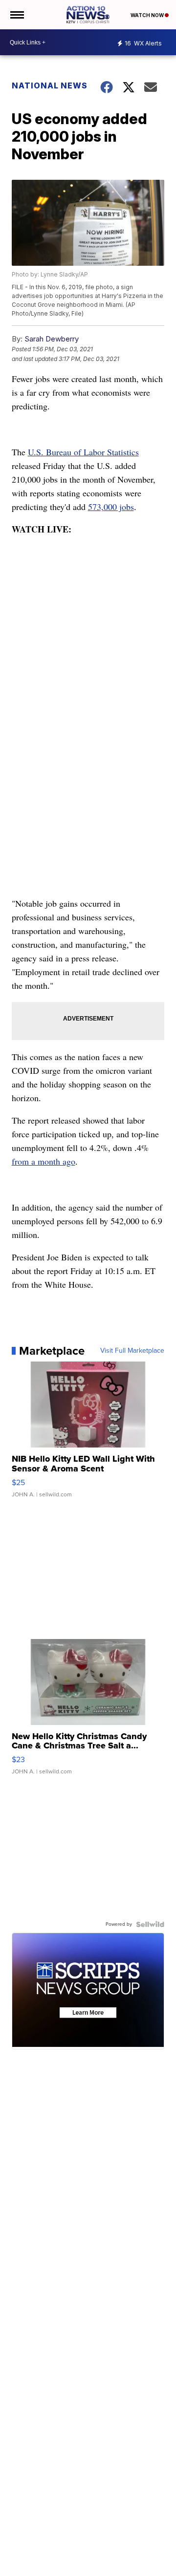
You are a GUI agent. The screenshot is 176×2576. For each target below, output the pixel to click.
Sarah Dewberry (52, 339)
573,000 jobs (111, 507)
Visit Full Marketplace (132, 1351)
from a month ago (44, 1161)
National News (50, 85)
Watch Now (148, 15)
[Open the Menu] (16, 15)
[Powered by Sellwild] (150, 1924)
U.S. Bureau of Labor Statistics (83, 452)
